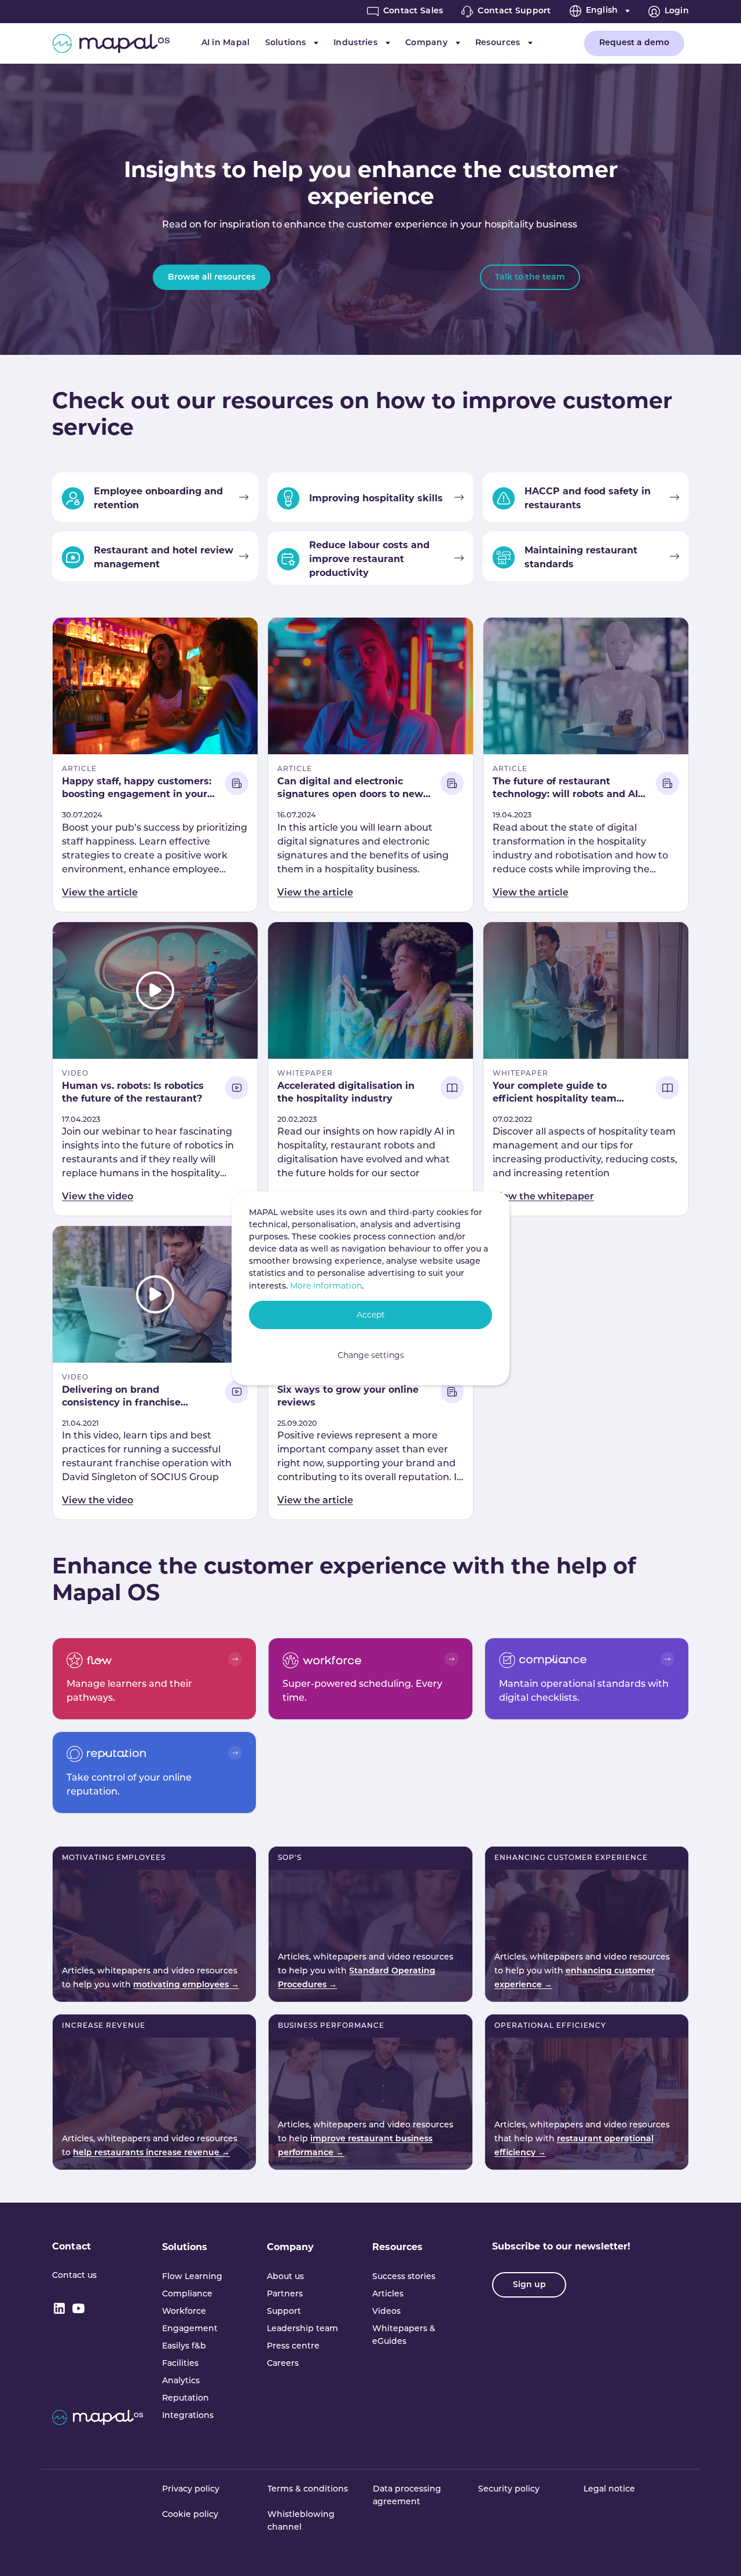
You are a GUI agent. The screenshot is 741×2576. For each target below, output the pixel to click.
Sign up (529, 2285)
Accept (371, 1315)
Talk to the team (530, 278)
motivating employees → (186, 1985)
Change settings (371, 1355)
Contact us (74, 2276)
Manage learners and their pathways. (129, 1691)
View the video (98, 1197)
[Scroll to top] (716, 2551)
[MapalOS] (111, 43)
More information (326, 1286)
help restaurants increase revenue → (151, 2153)
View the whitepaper (543, 1197)
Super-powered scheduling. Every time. (362, 1691)
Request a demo (634, 43)
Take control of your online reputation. (129, 1785)
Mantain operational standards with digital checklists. (584, 1691)
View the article (100, 893)
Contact (71, 2246)
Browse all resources (212, 278)
